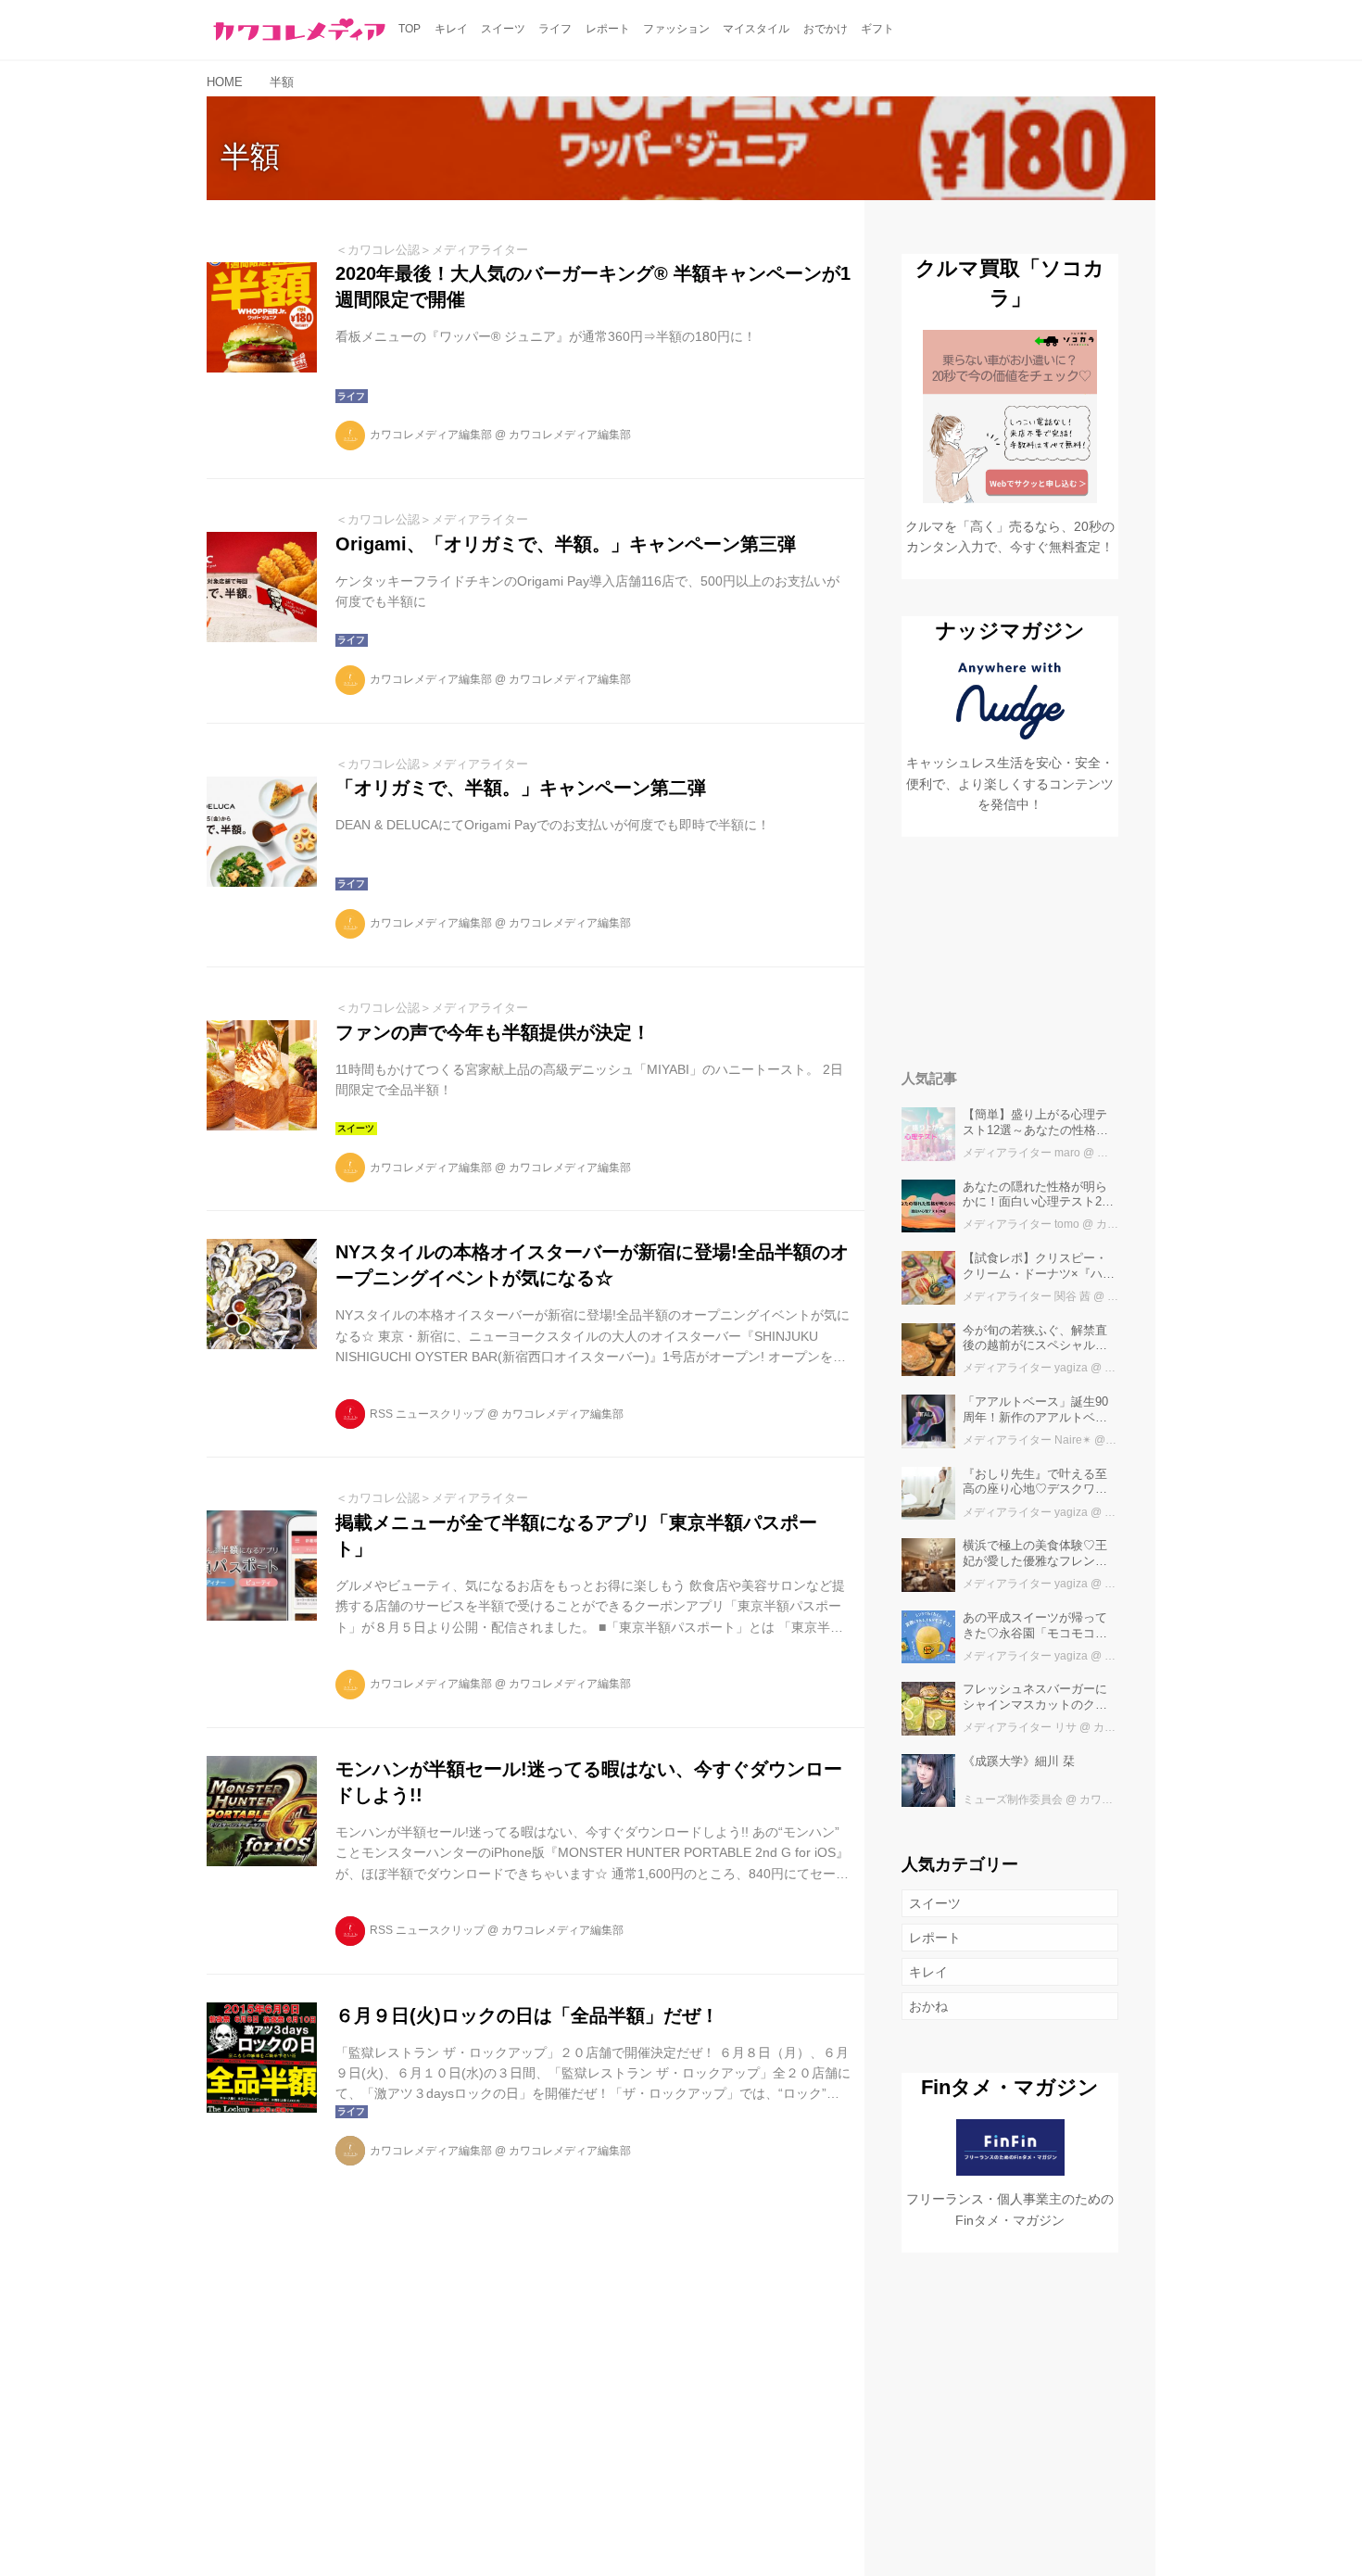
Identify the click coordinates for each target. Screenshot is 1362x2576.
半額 (250, 157)
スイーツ (935, 1903)
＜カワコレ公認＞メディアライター (432, 250)
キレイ (928, 1972)
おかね (928, 2006)
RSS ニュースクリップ (427, 1414)
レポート (935, 1938)
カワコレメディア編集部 (431, 435)
